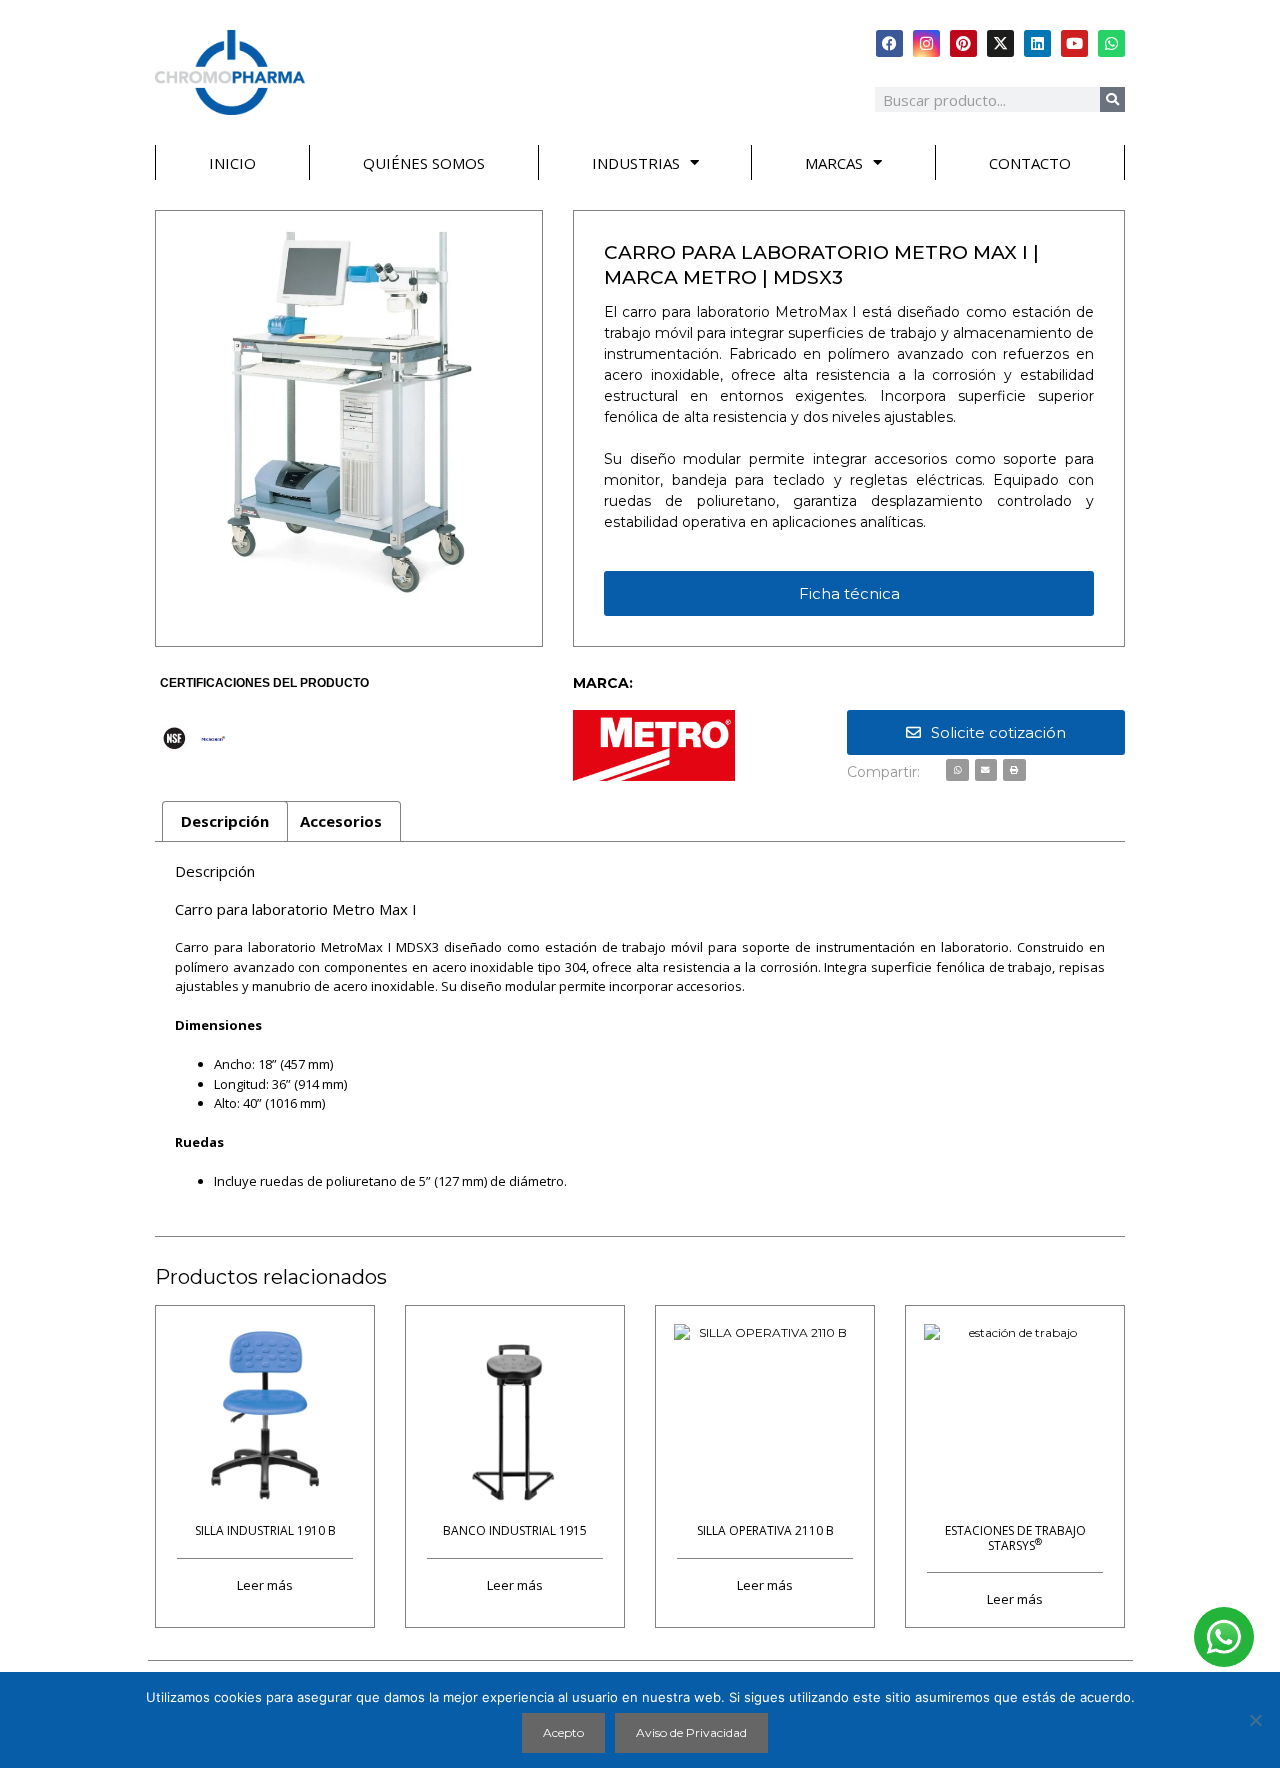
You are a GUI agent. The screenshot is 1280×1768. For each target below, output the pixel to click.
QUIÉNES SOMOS (424, 163)
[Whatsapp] (1111, 43)
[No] (1255, 1720)
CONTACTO (1030, 163)
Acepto (563, 1732)
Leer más (265, 1584)
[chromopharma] (230, 72)
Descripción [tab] (225, 821)
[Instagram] (926, 43)
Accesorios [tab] (341, 821)
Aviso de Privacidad (691, 1732)
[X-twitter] (1000, 43)
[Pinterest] (963, 43)
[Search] (1112, 99)
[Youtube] (1074, 43)
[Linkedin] (1037, 43)
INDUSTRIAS (636, 163)
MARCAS (834, 163)
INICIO (232, 163)
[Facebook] (889, 43)
